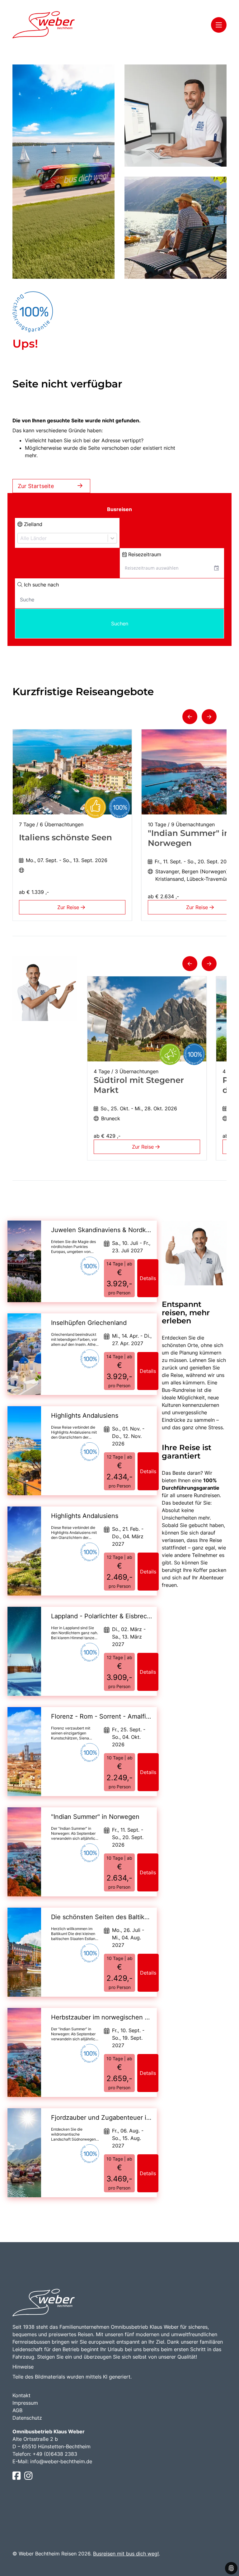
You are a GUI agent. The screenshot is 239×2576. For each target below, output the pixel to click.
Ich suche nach (41, 585)
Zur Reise (69, 907)
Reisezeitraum (144, 554)
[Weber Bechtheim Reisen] (44, 25)
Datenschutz (27, 2418)
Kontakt (21, 2395)
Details (148, 1278)
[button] (190, 717)
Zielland (32, 524)
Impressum (25, 2403)
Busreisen (119, 509)
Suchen (120, 624)
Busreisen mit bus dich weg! (126, 2554)
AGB (17, 2410)
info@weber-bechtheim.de (61, 2461)
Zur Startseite (36, 486)
